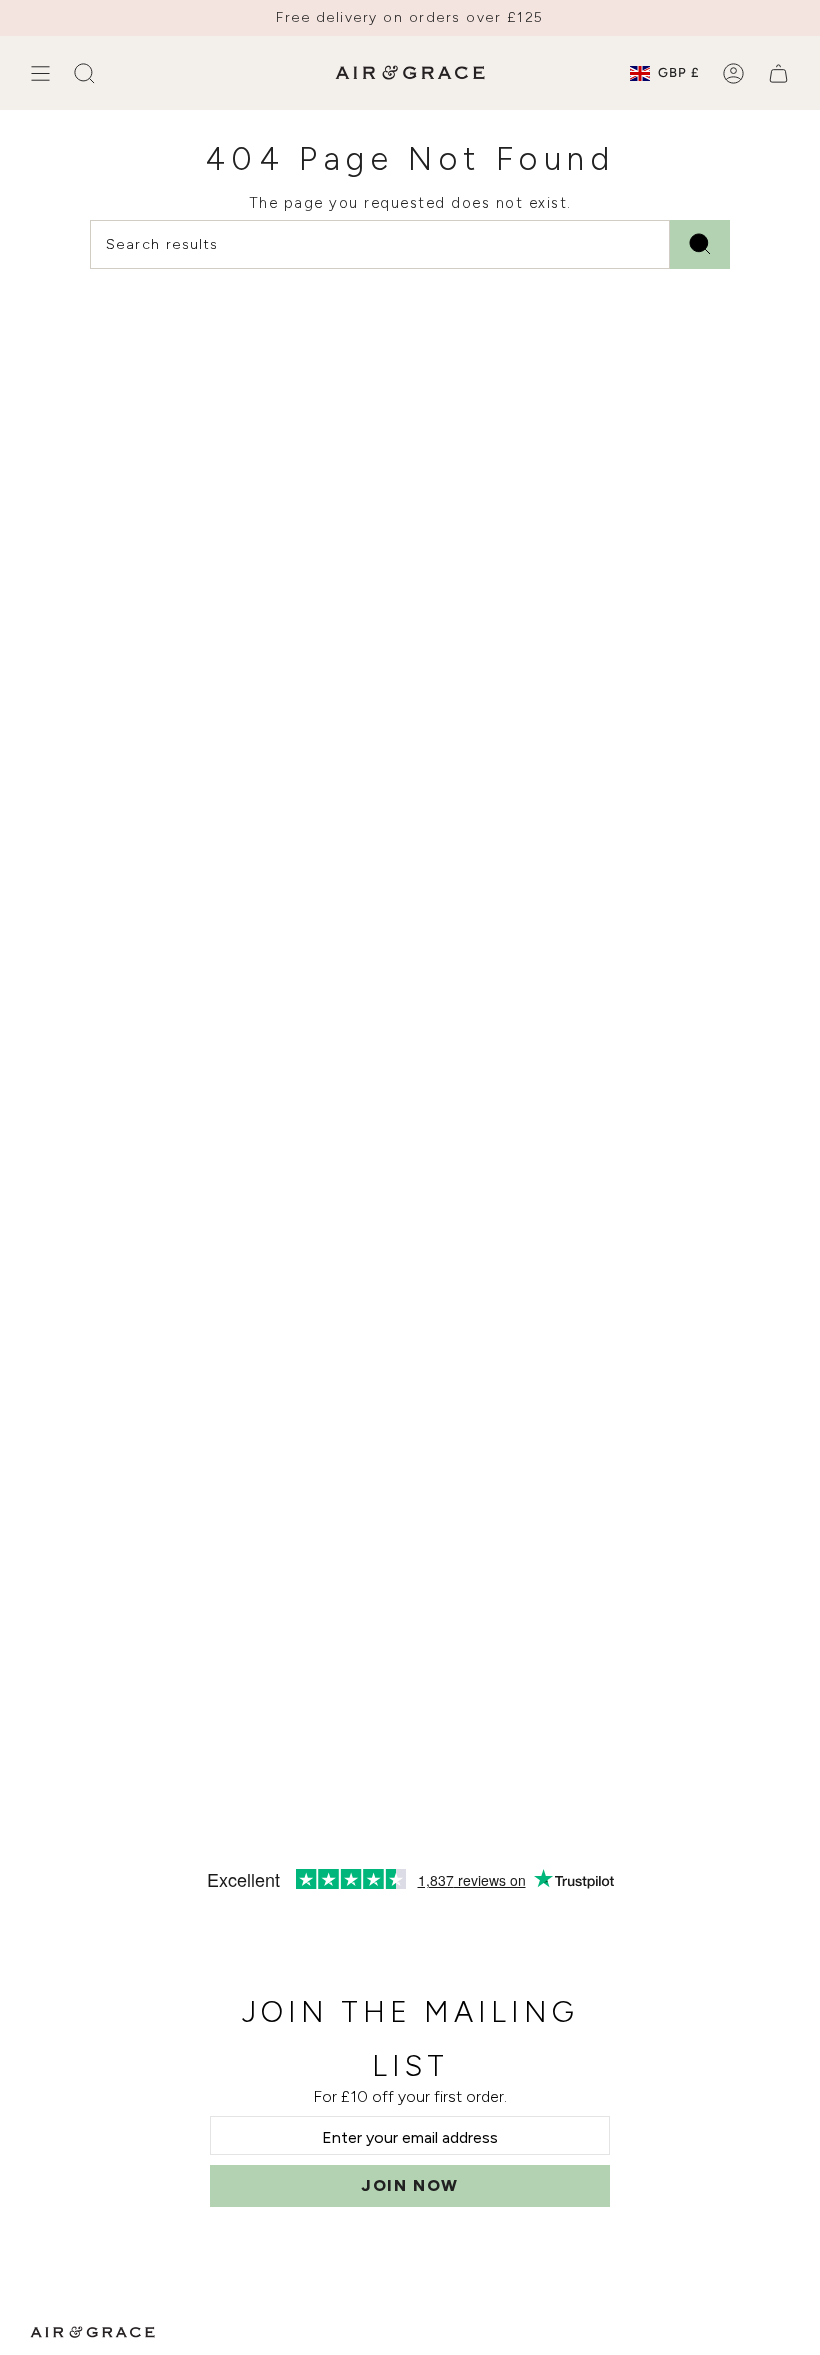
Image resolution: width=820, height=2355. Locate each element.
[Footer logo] (92, 2332)
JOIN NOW (410, 2185)
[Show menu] (40, 73)
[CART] (778, 73)
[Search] (700, 244)
